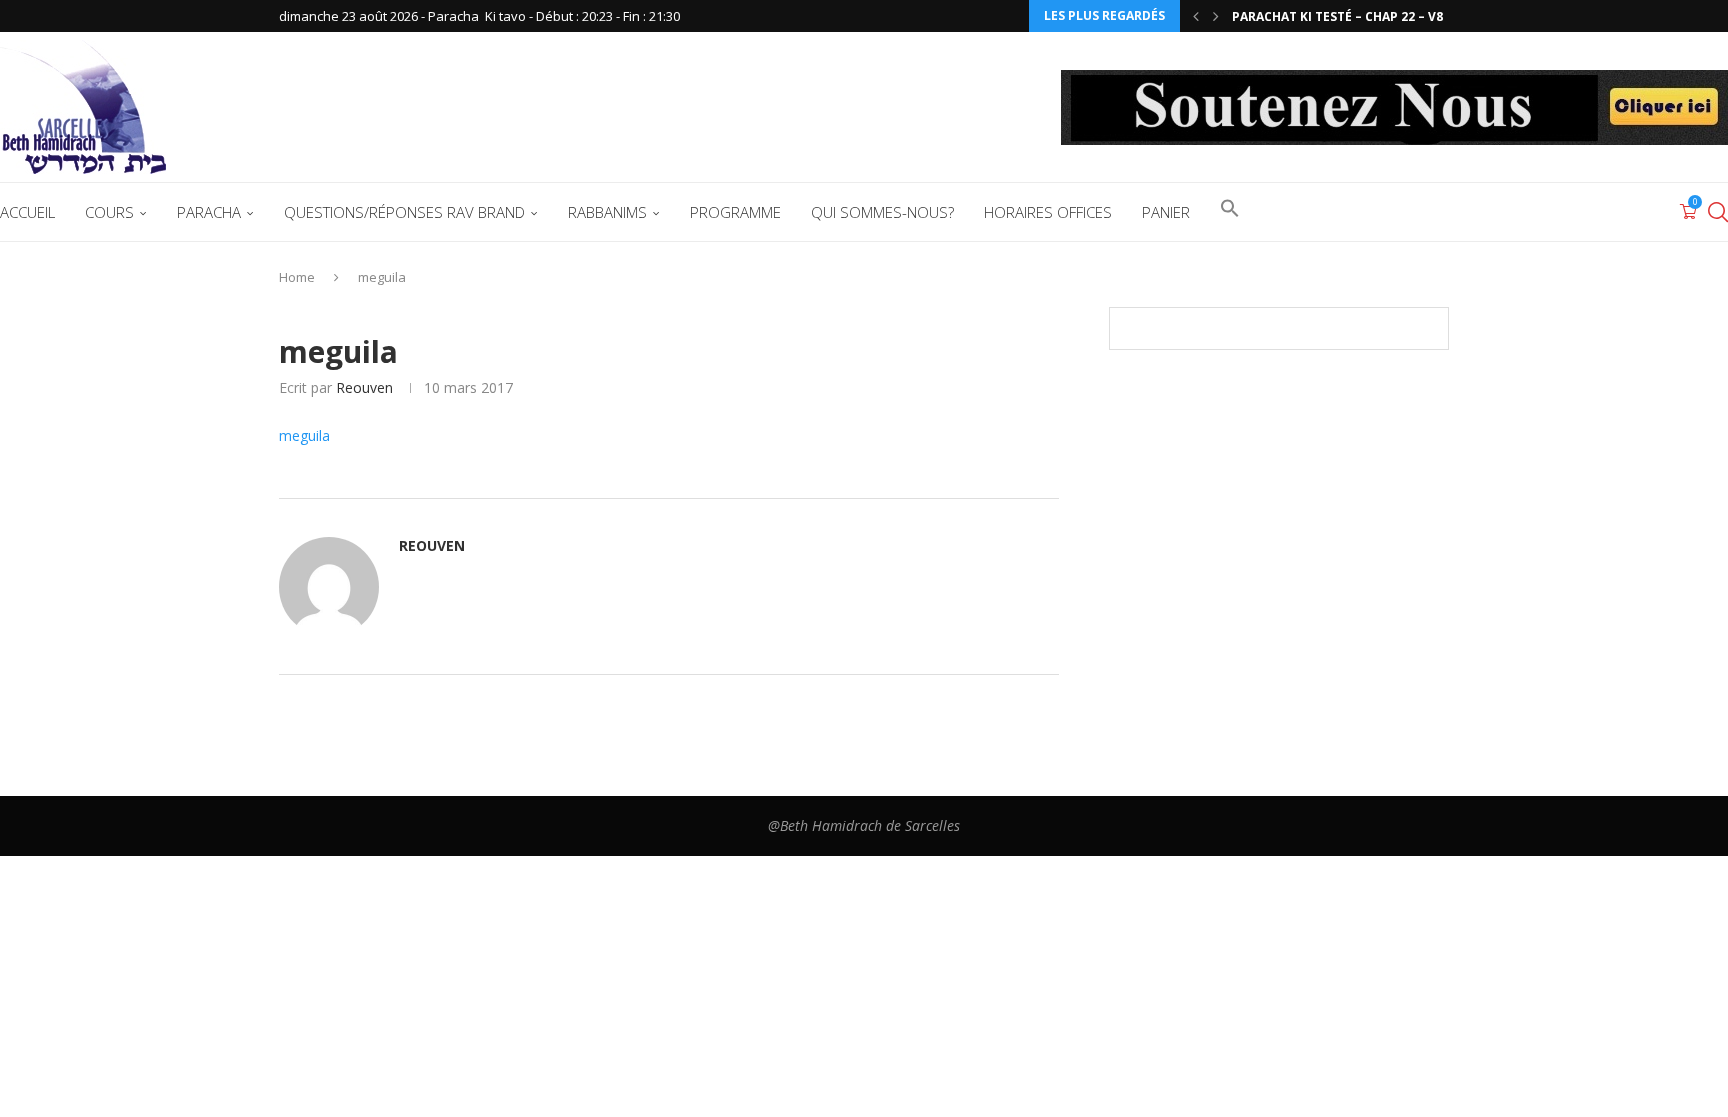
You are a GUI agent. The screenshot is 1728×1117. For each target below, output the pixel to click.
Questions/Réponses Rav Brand (404, 212)
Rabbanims (607, 212)
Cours (109, 212)
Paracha (209, 212)
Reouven (364, 387)
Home (297, 277)
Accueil (27, 212)
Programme (735, 212)
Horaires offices (1048, 212)
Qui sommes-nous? (882, 212)
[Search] (1718, 212)
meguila (304, 435)
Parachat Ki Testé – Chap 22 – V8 (1337, 16)
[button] (1196, 16)
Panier (1166, 212)
